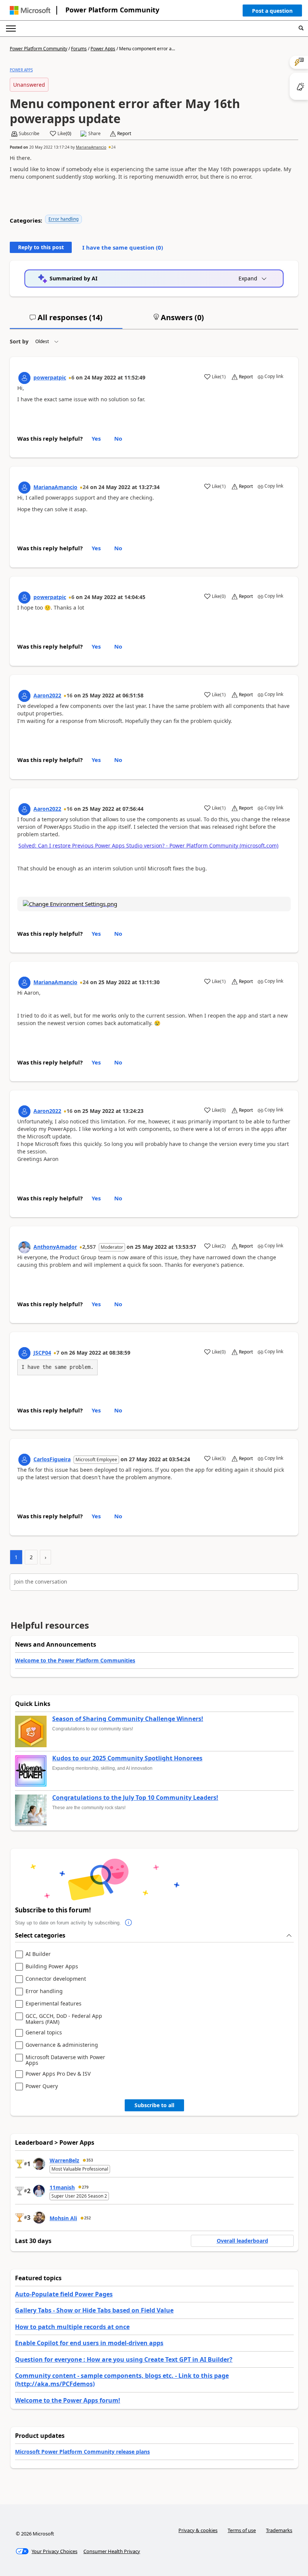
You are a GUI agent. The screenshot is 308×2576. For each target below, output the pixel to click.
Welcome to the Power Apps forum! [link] (68, 2400)
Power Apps (103, 49)
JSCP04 (42, 1353)
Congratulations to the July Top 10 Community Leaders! (135, 1798)
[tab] (66, 321)
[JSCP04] (24, 1353)
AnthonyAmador (55, 1247)
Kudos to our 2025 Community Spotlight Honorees (127, 1758)
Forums (79, 49)
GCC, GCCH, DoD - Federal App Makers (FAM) (64, 2019)
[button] (272, 12)
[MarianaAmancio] (24, 488)
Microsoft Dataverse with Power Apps (65, 2060)
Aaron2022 (47, 695)
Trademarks (279, 2530)
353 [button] (90, 2160)
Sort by (19, 341)
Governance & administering (62, 2045)
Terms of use (242, 2530)
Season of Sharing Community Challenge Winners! (128, 1719)
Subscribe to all (154, 2105)
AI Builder (38, 1954)
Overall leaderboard (242, 2241)
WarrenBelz (64, 2160)
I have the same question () (123, 247)
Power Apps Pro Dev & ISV (58, 2074)
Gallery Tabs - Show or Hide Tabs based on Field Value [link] (94, 2310)
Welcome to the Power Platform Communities (75, 1660)
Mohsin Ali (63, 2218)
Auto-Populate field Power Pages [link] (64, 2294)
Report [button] (124, 134)
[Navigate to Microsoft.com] (30, 10)
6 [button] (73, 377)
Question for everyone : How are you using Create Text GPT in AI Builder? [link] (124, 2359)
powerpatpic (50, 377)
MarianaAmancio (91, 147)
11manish (62, 2187)
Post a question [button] (272, 11)
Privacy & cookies (198, 2530)
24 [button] (113, 147)
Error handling (63, 219)
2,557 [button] (89, 1247)
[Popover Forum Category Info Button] (128, 1923)
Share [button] (94, 134)
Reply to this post (41, 247)
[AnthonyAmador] (24, 1247)
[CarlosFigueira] (24, 1460)
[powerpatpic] (24, 378)
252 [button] (88, 2218)
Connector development (56, 1979)
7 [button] (58, 1353)
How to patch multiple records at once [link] (72, 2327)
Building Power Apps (52, 1967)
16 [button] (69, 695)
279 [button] (85, 2187)
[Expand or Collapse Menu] (11, 29)
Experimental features (54, 2004)
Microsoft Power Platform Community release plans (82, 2452)
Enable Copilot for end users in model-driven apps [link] (89, 2343)
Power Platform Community (112, 10)
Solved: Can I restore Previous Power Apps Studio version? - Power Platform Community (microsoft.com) (148, 845)
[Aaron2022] (24, 696)
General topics (44, 2033)
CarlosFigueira (52, 1459)
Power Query (42, 2086)
